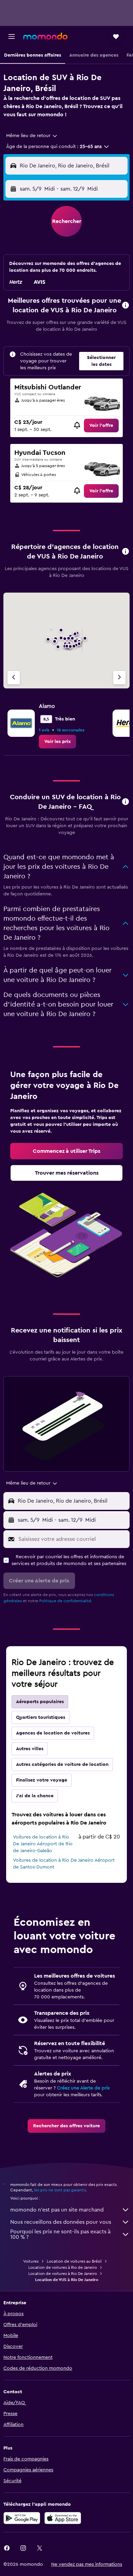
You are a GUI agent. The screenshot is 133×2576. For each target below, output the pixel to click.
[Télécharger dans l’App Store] (63, 2518)
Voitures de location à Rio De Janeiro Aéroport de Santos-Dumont (64, 1864)
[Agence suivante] (119, 678)
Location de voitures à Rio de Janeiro (63, 2267)
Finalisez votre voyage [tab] (42, 1780)
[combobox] (32, 136)
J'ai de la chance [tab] (35, 1796)
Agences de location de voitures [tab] (53, 1733)
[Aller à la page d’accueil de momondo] (45, 36)
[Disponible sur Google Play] (22, 2518)
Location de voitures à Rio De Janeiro (63, 2274)
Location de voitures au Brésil (74, 2261)
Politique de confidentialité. (66, 1601)
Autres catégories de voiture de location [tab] (62, 1765)
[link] (101, 426)
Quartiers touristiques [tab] (41, 1717)
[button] (12, 36)
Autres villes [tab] (30, 1749)
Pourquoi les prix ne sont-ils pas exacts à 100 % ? (60, 2234)
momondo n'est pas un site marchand (57, 2210)
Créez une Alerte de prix (83, 2088)
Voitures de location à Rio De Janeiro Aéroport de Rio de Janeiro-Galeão (43, 1844)
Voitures (31, 2261)
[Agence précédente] (14, 678)
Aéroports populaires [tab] (40, 1702)
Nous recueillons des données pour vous (61, 2222)
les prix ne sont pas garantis (60, 2190)
